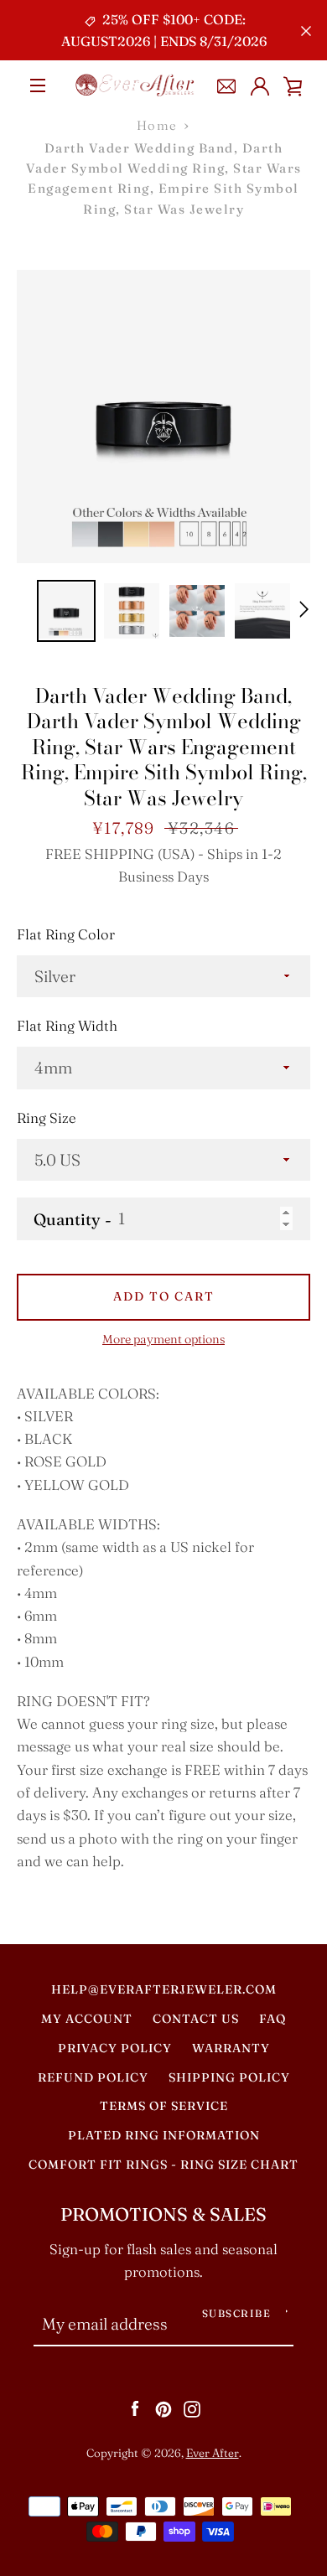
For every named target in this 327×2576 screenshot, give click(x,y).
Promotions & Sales (163, 2214)
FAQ (272, 2019)
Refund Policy (93, 2077)
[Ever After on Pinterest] (163, 2408)
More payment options (163, 1339)
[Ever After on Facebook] (135, 2408)
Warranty (231, 2048)
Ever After (213, 2453)
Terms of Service (164, 2106)
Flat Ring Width (67, 1026)
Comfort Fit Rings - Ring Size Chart (163, 2165)
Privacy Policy (115, 2048)
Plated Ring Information (164, 2135)
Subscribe (237, 2313)
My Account (87, 2019)
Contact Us (196, 2019)
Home (157, 125)
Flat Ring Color (66, 934)
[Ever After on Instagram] (192, 2408)
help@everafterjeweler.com (164, 1989)
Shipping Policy (229, 2077)
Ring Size (47, 1118)
